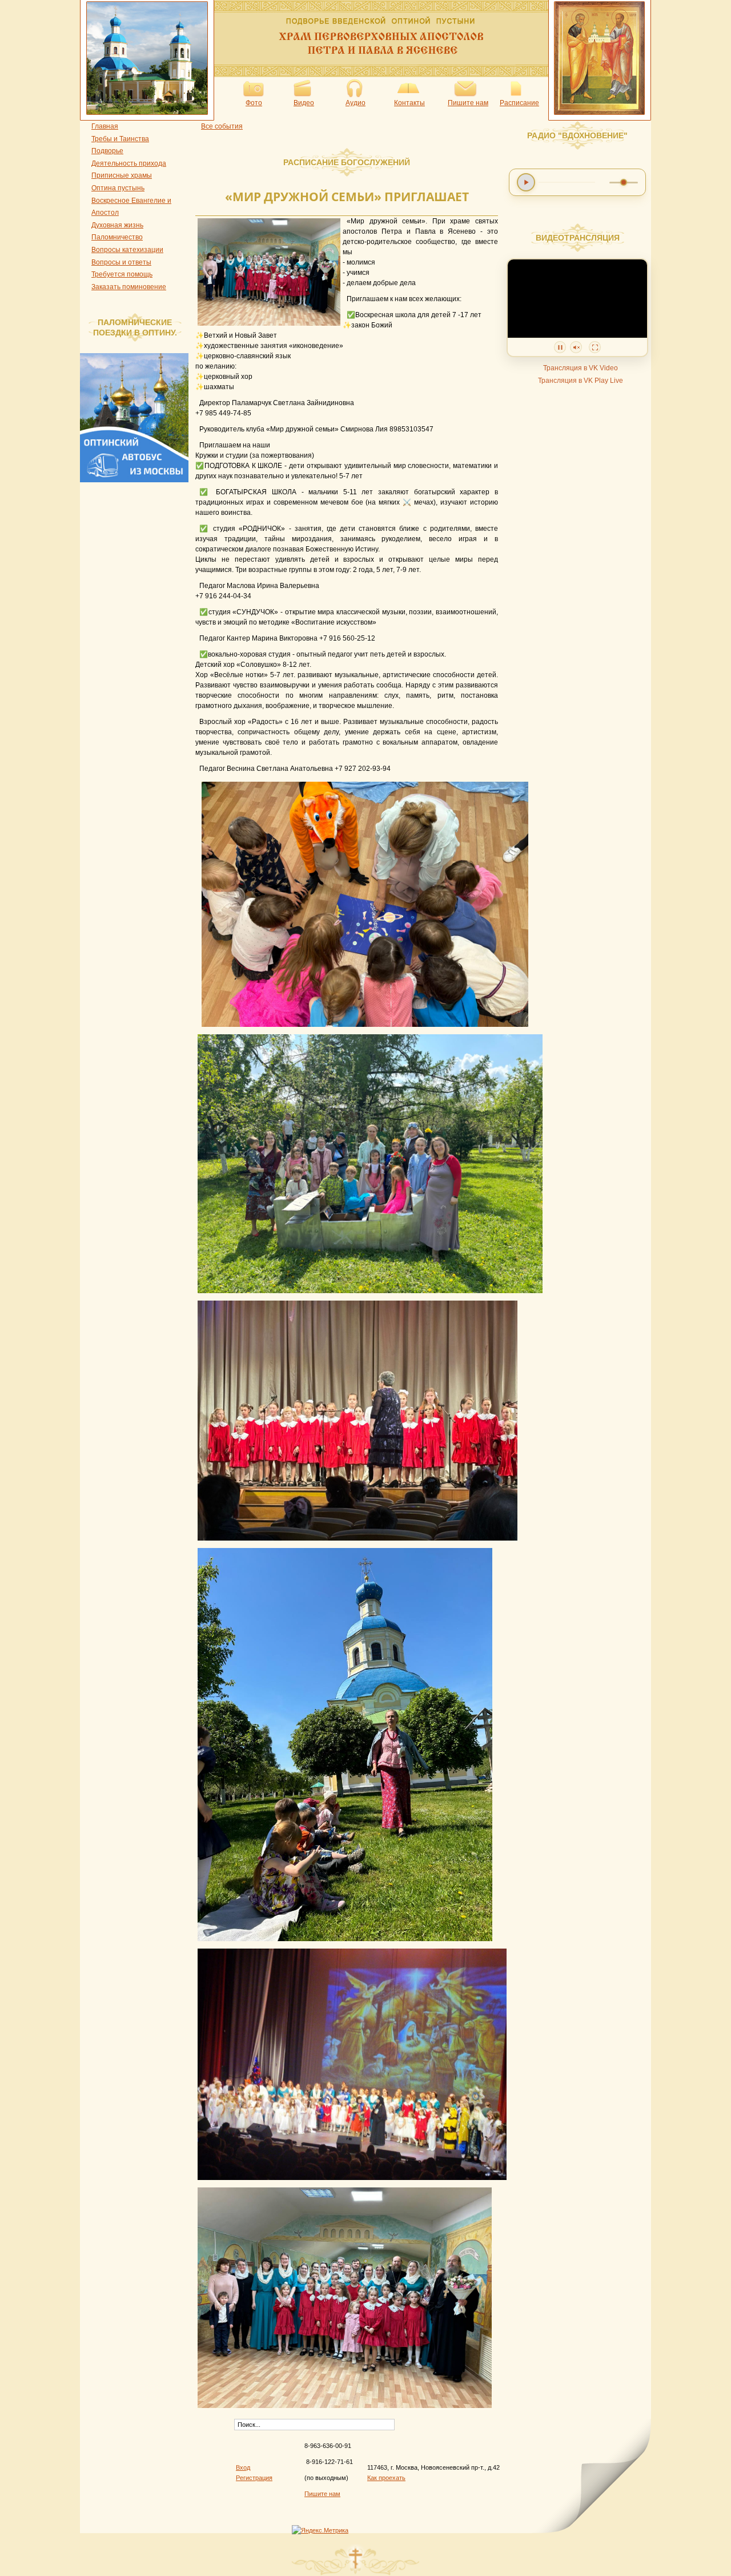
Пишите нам (468, 103)
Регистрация (254, 2478)
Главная (105, 126)
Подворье (107, 151)
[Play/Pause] (560, 347)
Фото (254, 103)
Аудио (356, 103)
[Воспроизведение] (526, 182)
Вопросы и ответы (121, 262)
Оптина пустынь (118, 188)
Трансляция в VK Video (581, 368)
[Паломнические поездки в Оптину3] (137, 480)
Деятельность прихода (129, 163)
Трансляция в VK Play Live (581, 381)
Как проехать (386, 2478)
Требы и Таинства (120, 139)
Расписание (519, 103)
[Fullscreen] (595, 347)
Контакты (409, 103)
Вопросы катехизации (127, 250)
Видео (304, 103)
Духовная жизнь (117, 225)
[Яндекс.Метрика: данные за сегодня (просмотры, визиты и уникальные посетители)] (320, 2530)
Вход (243, 2467)
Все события (222, 126)
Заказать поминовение (129, 287)
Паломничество (117, 237)
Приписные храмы (122, 175)
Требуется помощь (122, 274)
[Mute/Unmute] (576, 347)
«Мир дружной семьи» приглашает (347, 197)
